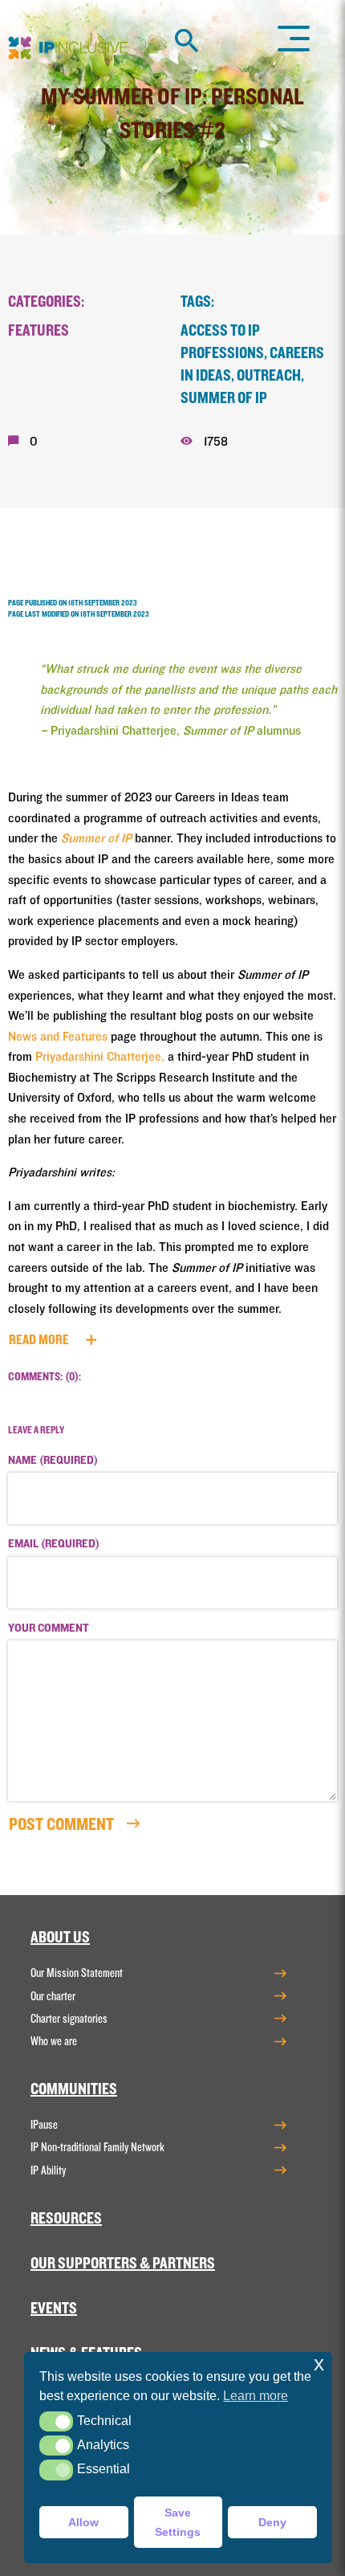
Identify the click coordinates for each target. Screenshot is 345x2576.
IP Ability (48, 2170)
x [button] (319, 2364)
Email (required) (54, 1544)
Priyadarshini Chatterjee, (100, 1057)
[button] (56, 2421)
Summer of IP (224, 398)
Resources (66, 2219)
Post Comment (63, 1824)
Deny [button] (272, 2522)
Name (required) (53, 1461)
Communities (74, 2089)
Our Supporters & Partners (123, 2264)
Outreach (269, 376)
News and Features (58, 1037)
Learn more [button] (256, 2396)
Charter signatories (69, 2019)
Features (39, 331)
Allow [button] (83, 2522)
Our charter (53, 1996)
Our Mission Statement (77, 1973)
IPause (44, 2125)
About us (60, 1938)
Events (54, 2309)
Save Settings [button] (178, 2522)
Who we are (54, 2041)
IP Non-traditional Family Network (97, 2147)
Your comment (49, 1628)
